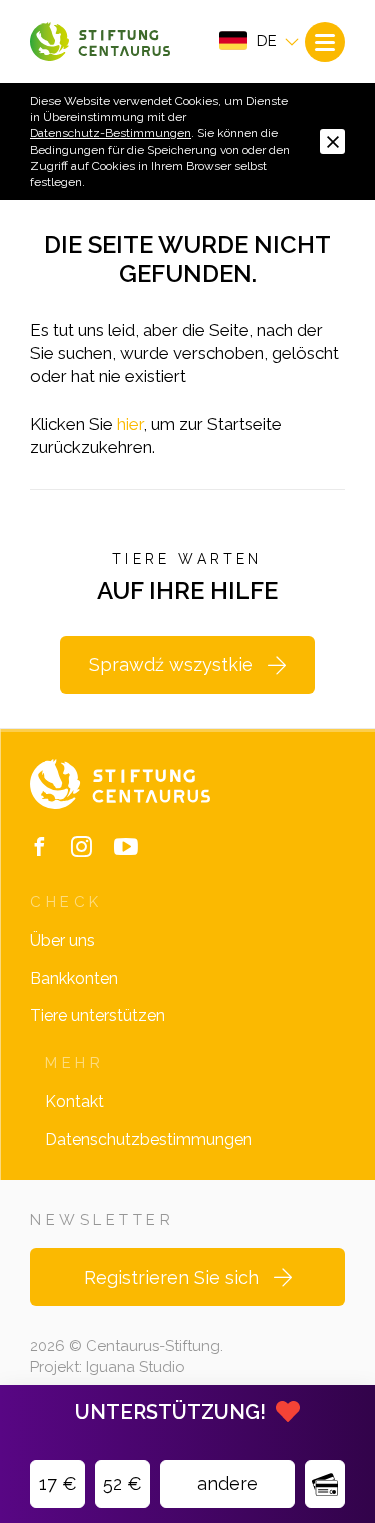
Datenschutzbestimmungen (148, 1139)
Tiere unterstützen (97, 1015)
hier (130, 424)
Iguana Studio (135, 1367)
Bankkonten (74, 978)
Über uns (62, 940)
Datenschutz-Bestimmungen (110, 133)
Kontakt (74, 1101)
